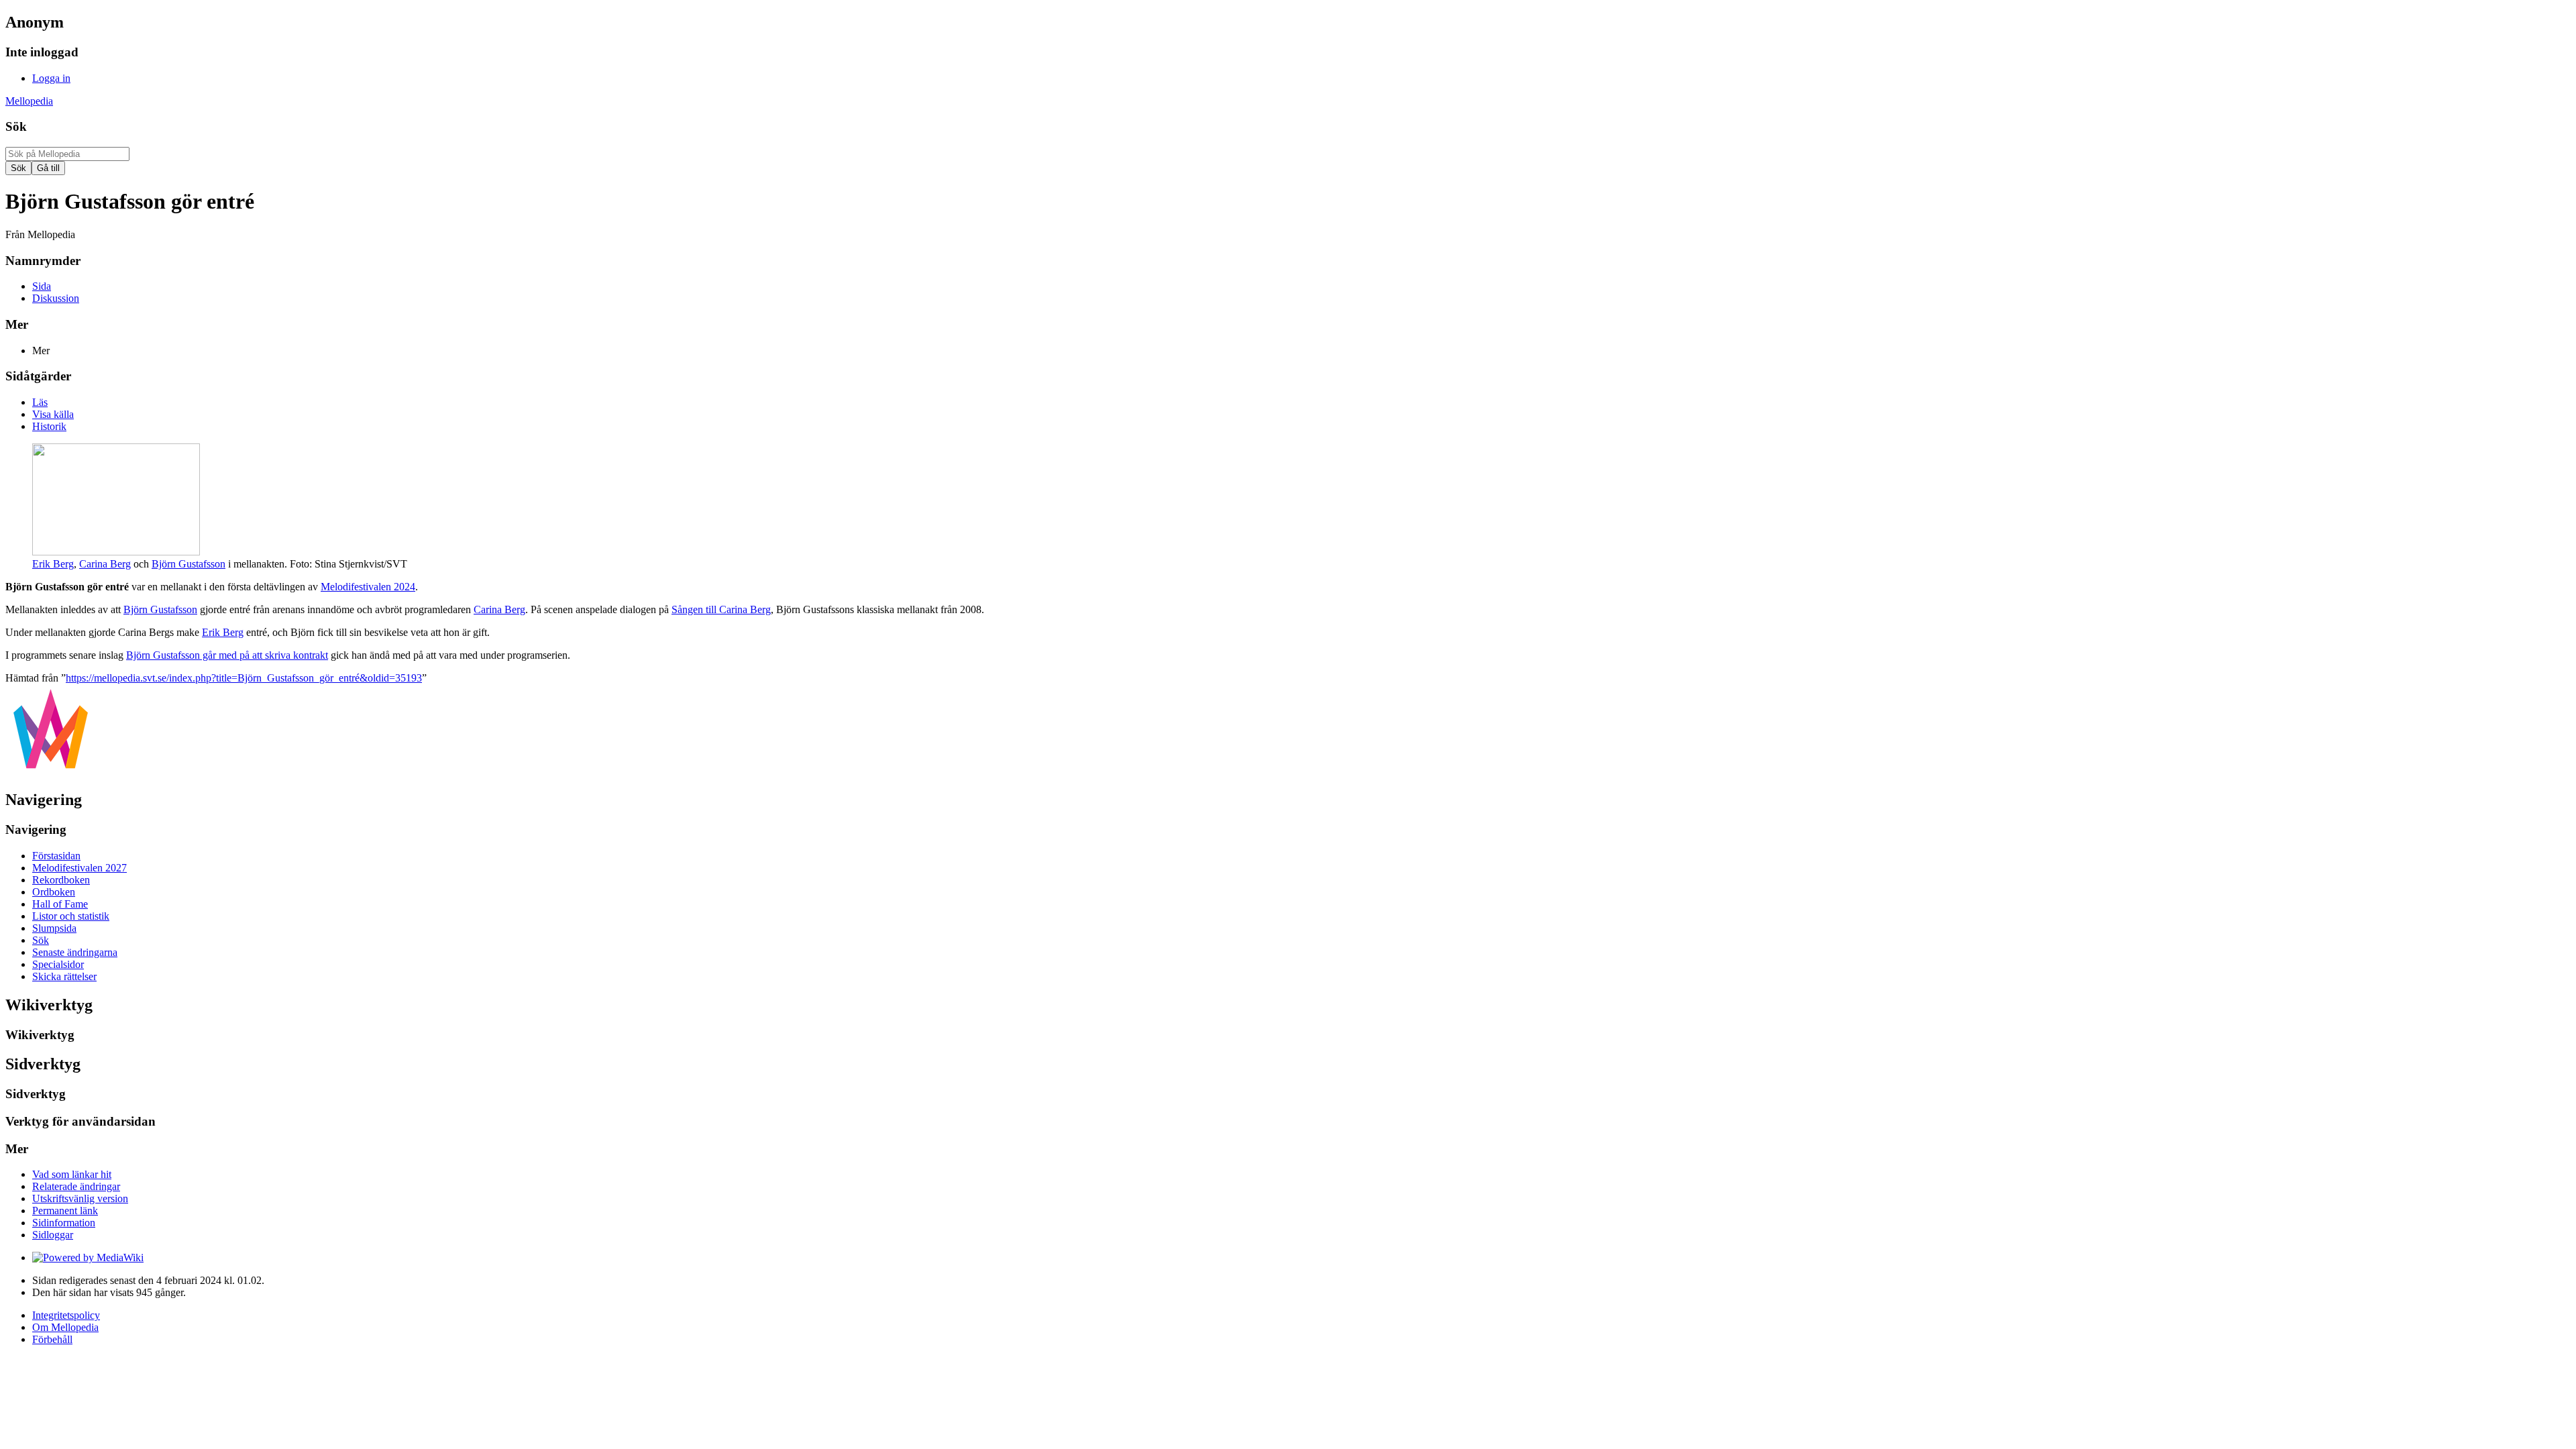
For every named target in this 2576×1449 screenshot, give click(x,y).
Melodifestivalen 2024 (368, 587)
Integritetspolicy (66, 1315)
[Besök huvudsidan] (51, 771)
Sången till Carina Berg (721, 609)
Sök (16, 126)
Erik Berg (53, 564)
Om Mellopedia (65, 1327)
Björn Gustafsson (189, 564)
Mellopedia (29, 101)
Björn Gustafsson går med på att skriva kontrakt (227, 655)
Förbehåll (52, 1339)
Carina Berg (105, 564)
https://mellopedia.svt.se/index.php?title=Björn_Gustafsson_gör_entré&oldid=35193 (244, 678)
